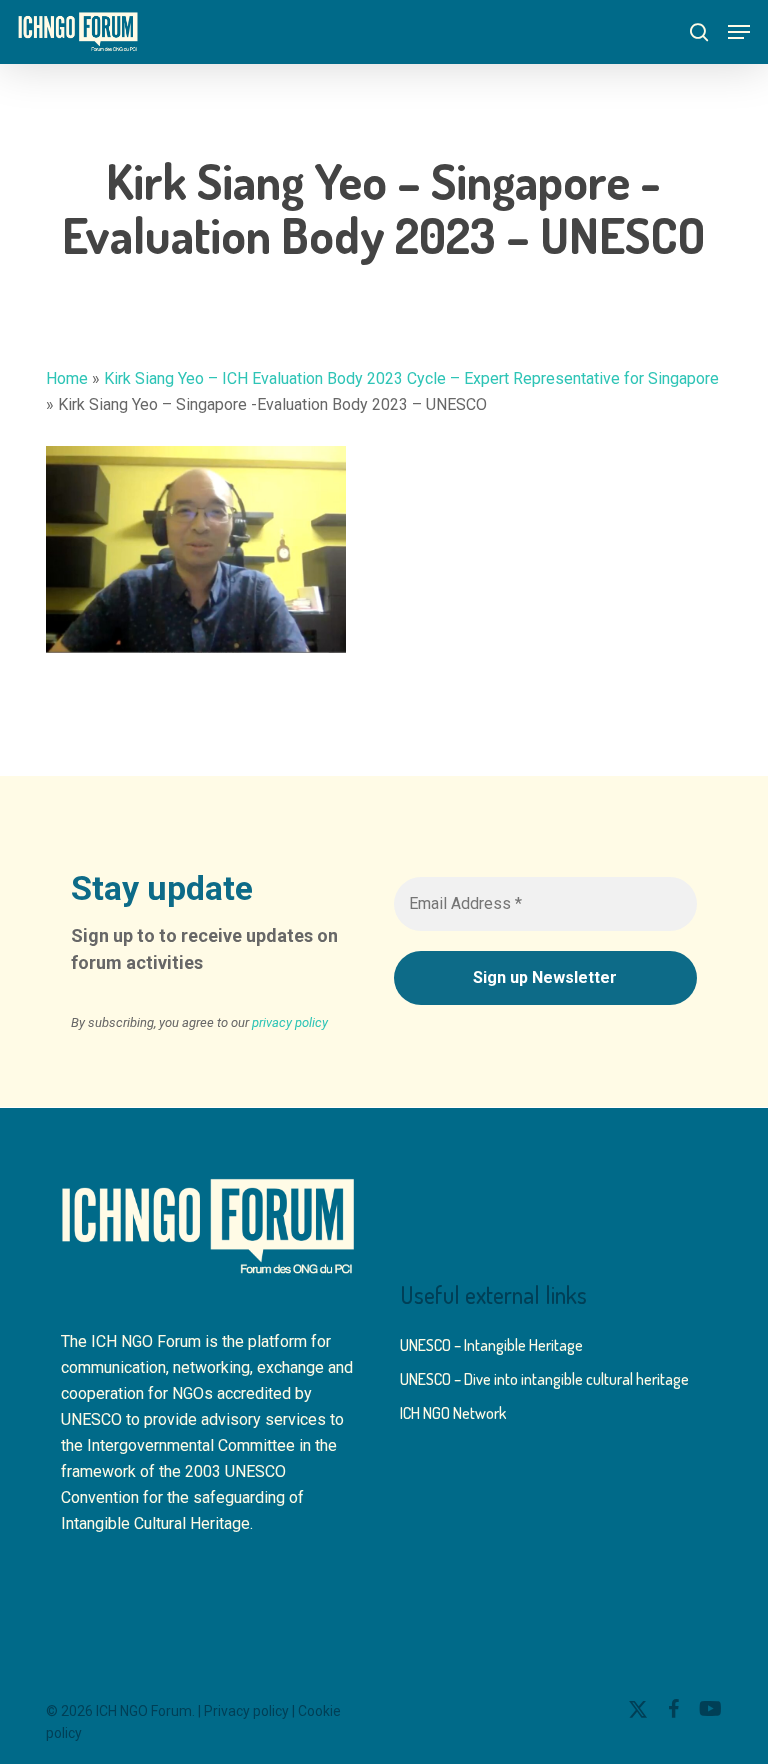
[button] (739, 32)
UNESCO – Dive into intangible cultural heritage (544, 1379)
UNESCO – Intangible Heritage (491, 1345)
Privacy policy (246, 1711)
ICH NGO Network (453, 1413)
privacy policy (290, 1022)
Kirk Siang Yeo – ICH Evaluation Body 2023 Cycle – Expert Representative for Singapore (411, 378)
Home (67, 378)
